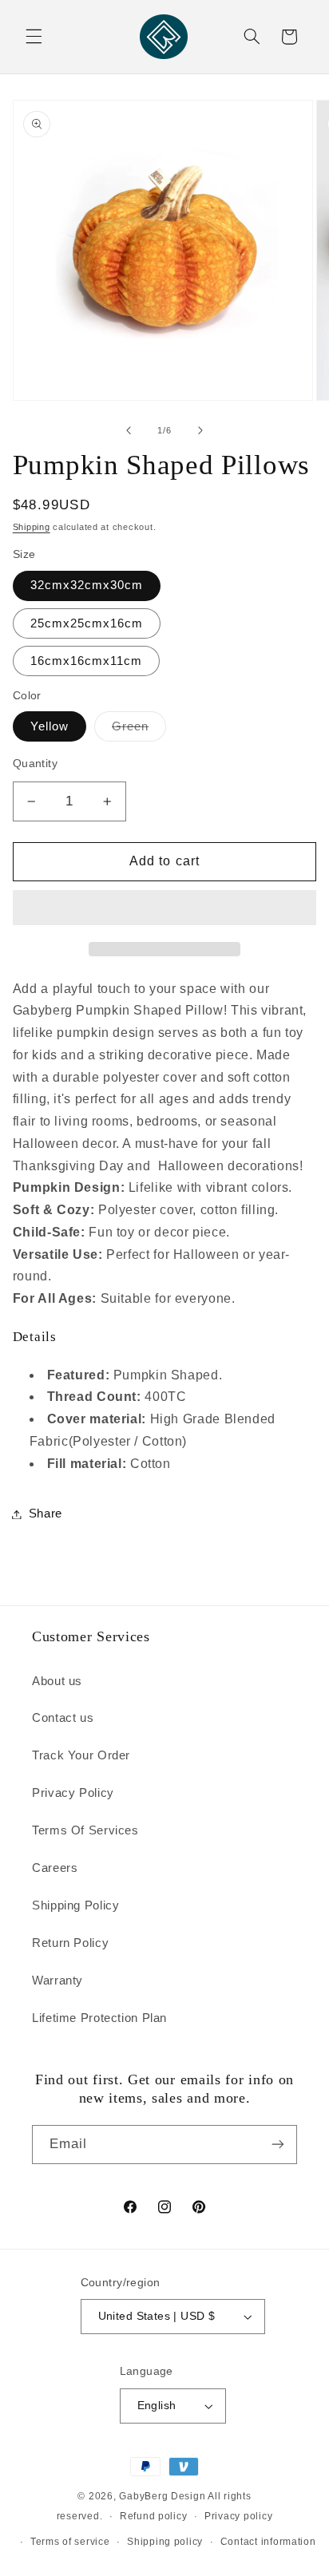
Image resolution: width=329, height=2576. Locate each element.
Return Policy (70, 1943)
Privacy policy (238, 2516)
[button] (165, 909)
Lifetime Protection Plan (99, 2018)
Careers (55, 1868)
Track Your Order (81, 1755)
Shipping (32, 527)
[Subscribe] (278, 2145)
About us (57, 1681)
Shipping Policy (75, 1905)
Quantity (35, 764)
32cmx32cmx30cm (87, 585)
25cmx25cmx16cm (87, 623)
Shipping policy (165, 2542)
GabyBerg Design (163, 2496)
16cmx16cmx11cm (87, 661)
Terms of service (70, 2542)
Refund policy (154, 2516)
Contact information (268, 2542)
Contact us (63, 1718)
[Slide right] (200, 430)
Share (46, 1514)
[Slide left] (129, 430)
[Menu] (34, 37)
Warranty (57, 1980)
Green (139, 730)
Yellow (50, 726)
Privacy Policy (73, 1793)
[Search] (252, 37)
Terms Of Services (85, 1830)
